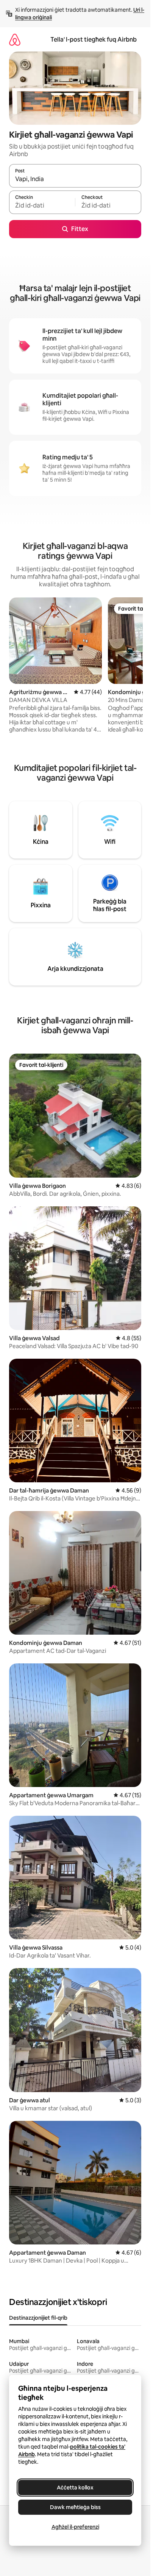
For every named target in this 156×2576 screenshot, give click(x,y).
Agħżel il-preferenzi (75, 2527)
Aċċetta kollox (75, 2488)
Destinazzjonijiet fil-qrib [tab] (38, 2318)
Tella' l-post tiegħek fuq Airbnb (94, 40)
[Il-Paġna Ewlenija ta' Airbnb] (15, 40)
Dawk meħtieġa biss (75, 2507)
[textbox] (42, 206)
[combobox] (75, 179)
